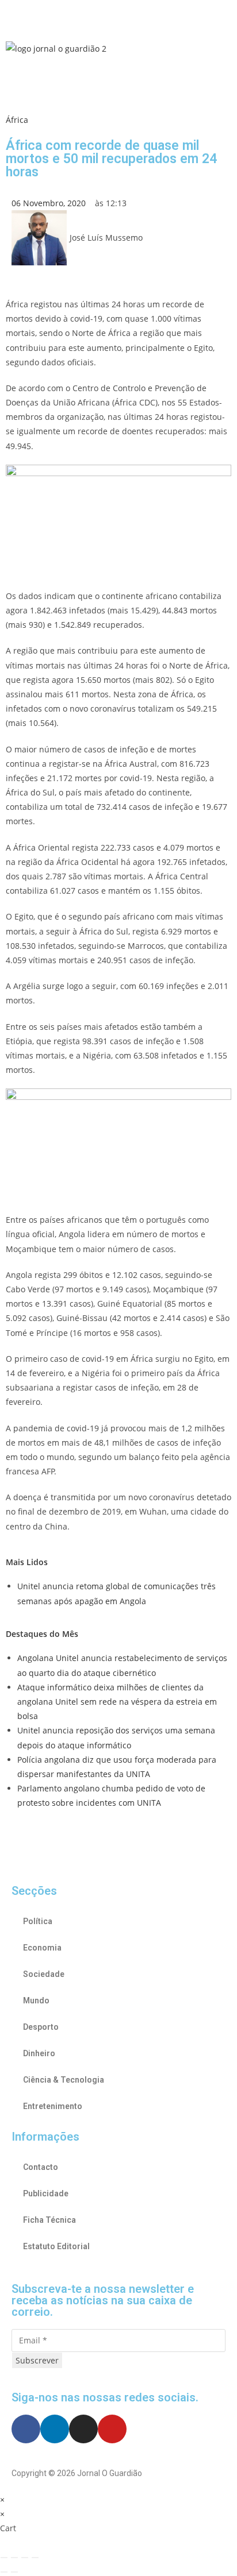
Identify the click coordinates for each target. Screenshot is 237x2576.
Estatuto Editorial (56, 2246)
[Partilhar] (25, 2558)
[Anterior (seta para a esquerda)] (4, 2572)
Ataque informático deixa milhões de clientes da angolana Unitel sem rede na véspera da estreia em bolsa (117, 1702)
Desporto (41, 2027)
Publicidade (46, 2193)
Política (38, 1921)
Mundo (36, 2000)
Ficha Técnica (49, 2220)
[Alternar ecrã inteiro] (14, 2558)
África (17, 120)
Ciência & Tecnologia (64, 2080)
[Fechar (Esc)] (35, 2558)
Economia (42, 1948)
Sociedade (44, 1974)
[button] (118, 17)
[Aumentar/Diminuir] (4, 2558)
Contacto (41, 2167)
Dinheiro (39, 2053)
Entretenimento (53, 2106)
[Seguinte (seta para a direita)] (14, 2572)
